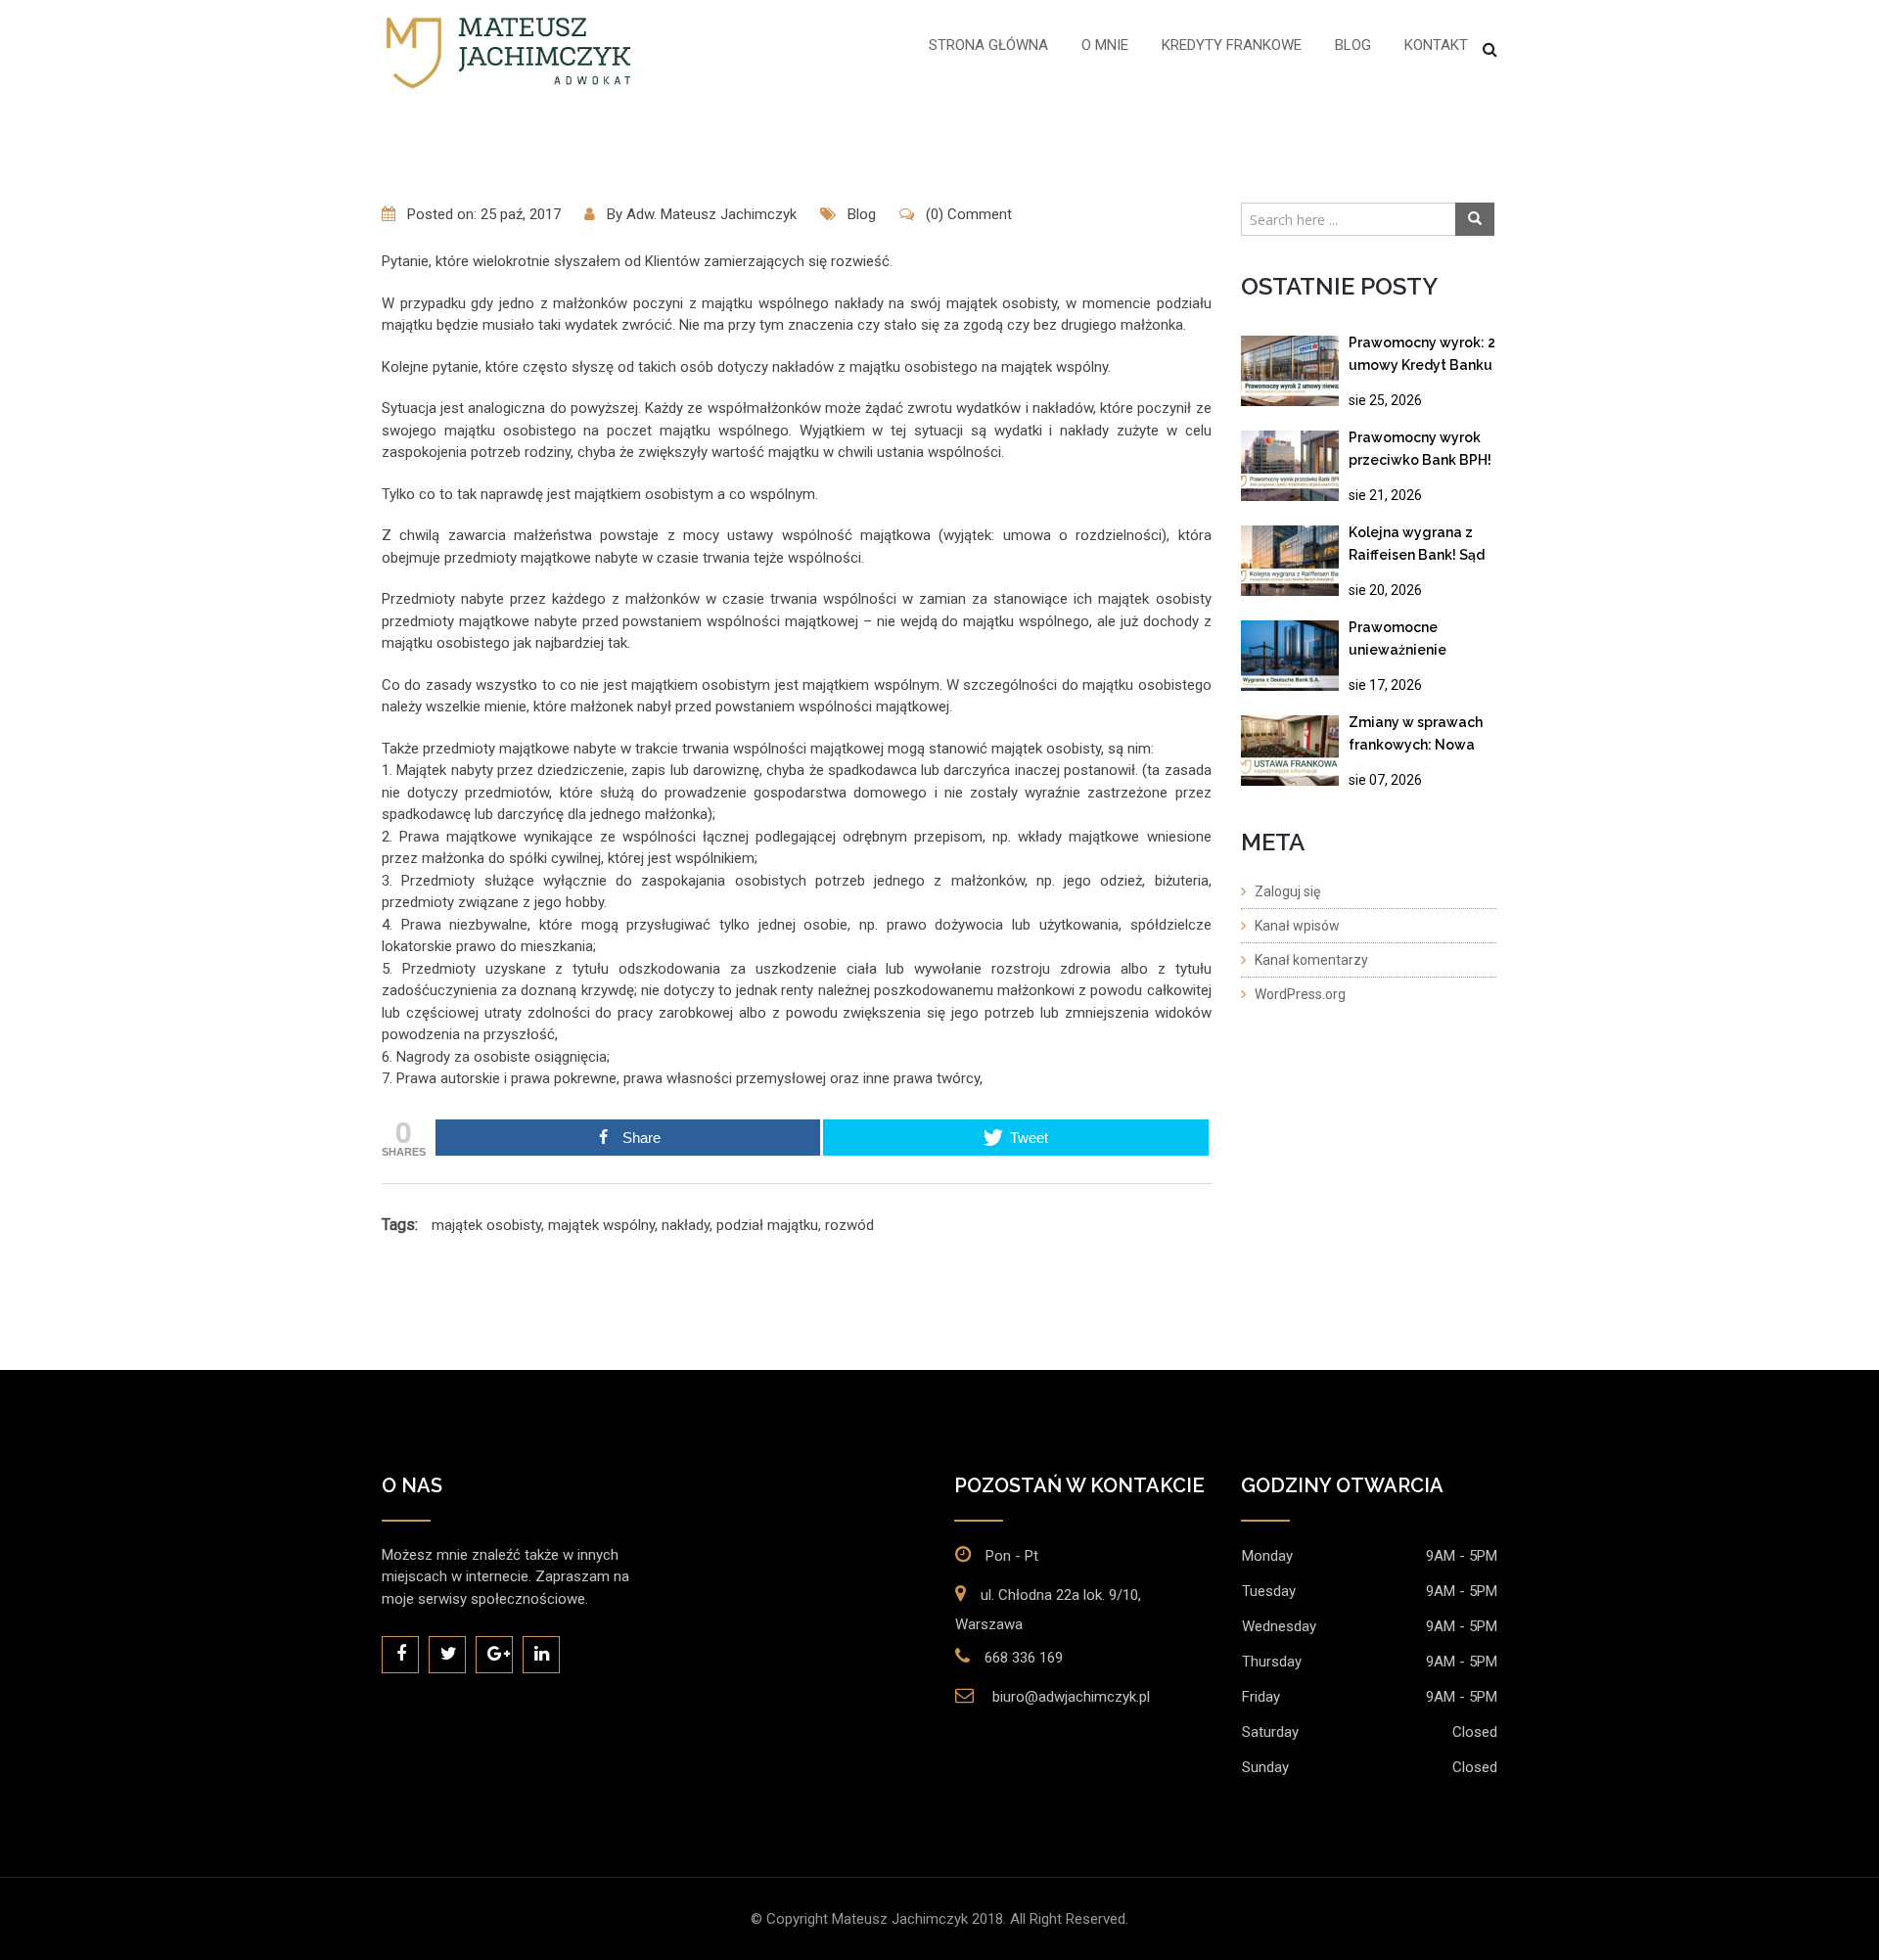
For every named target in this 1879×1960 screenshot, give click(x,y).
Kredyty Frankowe (1232, 45)
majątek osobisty (486, 1225)
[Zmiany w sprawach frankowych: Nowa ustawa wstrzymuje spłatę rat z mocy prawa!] (1290, 751)
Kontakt (1436, 45)
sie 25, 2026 (1385, 400)
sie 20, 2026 (1385, 590)
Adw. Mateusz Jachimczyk (711, 214)
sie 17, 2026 (1385, 685)
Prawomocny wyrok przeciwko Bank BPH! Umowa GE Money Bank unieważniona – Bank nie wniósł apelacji (1420, 453)
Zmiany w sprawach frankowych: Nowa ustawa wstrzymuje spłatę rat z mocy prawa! (1416, 737)
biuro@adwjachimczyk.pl (1071, 1697)
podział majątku (767, 1225)
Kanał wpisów (1297, 926)
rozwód (849, 1225)
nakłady (686, 1225)
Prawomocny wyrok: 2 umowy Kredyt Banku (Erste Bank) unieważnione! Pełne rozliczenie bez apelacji (1422, 358)
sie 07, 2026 (1385, 780)
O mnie (1105, 45)
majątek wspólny (601, 1225)
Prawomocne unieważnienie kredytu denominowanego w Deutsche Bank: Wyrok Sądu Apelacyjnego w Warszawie (1418, 642)
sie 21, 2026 (1385, 495)
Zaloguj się (1287, 891)
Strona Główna (988, 45)
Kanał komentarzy (1311, 960)
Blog (1353, 45)
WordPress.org (1300, 994)
